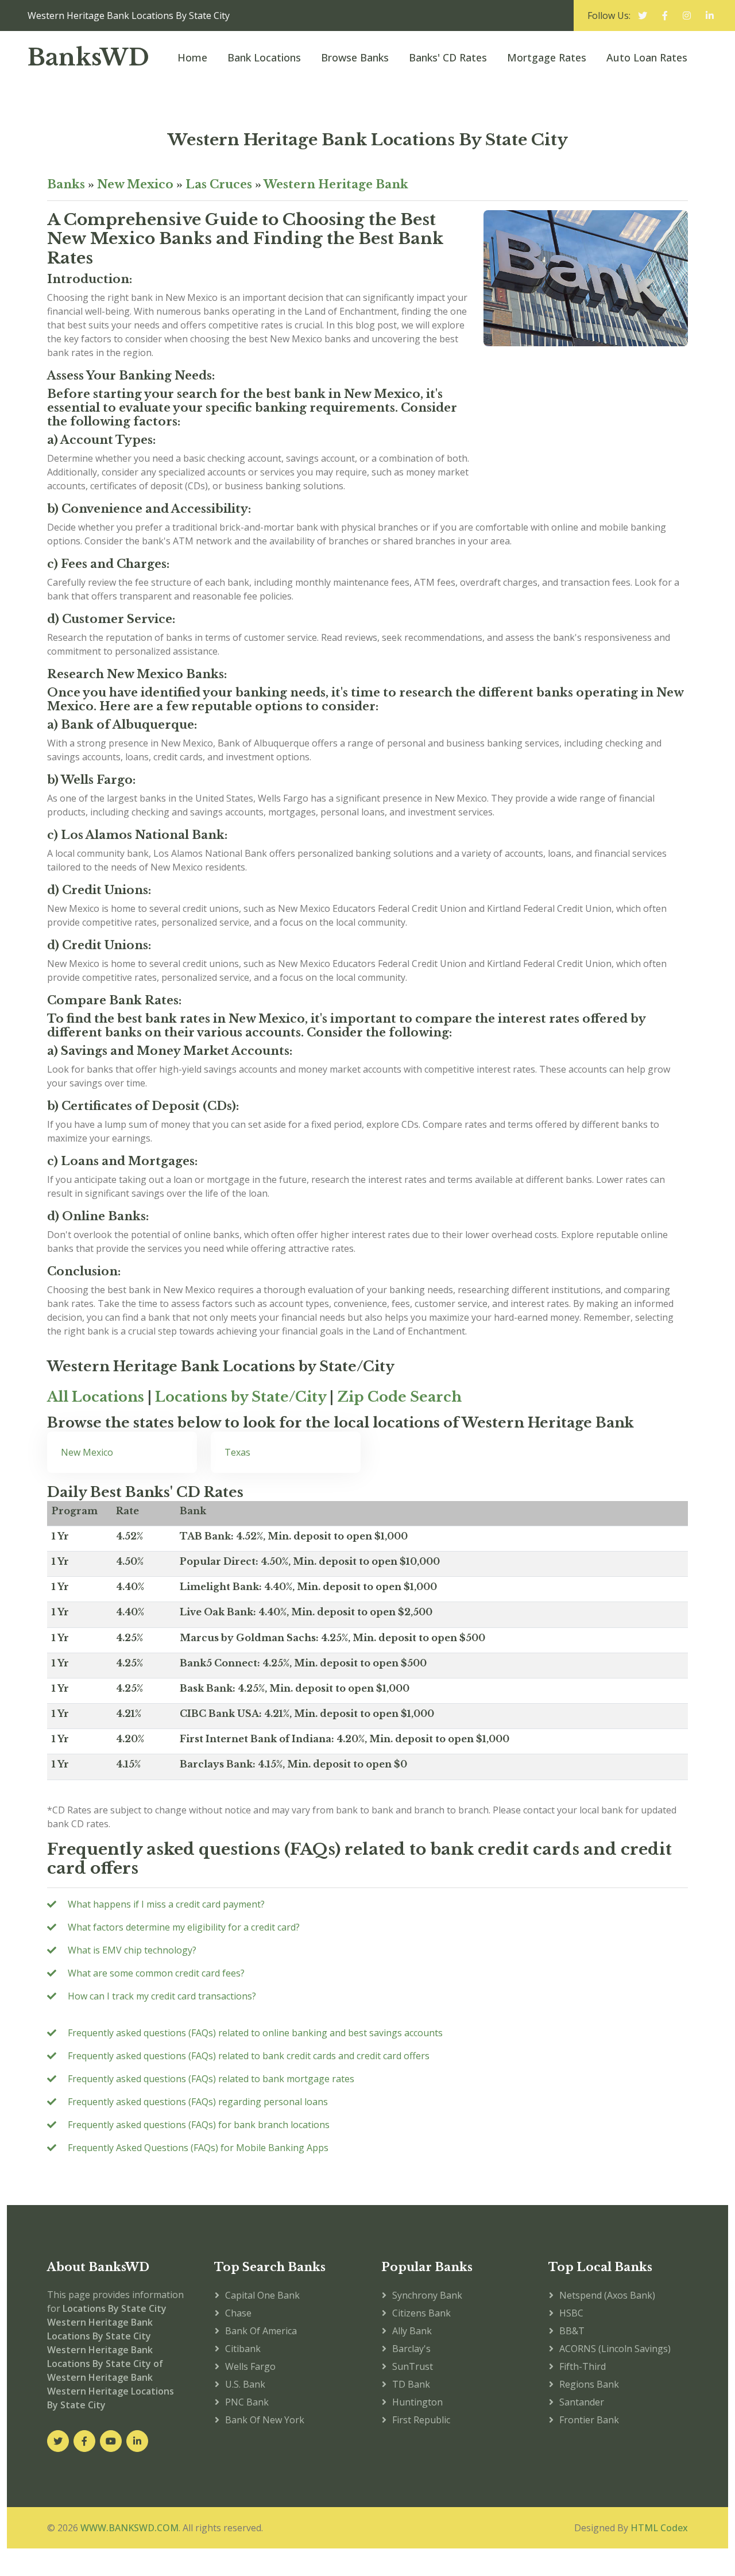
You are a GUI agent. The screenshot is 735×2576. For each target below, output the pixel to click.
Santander (582, 2402)
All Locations (96, 1397)
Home (192, 57)
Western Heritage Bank (336, 184)
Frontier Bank (589, 2420)
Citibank (243, 2349)
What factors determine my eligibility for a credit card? (184, 1927)
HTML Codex (659, 2528)
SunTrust (413, 2366)
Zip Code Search (399, 1397)
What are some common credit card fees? (156, 1973)
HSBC (571, 2313)
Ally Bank (412, 2331)
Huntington (417, 2402)
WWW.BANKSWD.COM (129, 2528)
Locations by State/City (241, 1397)
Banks (66, 184)
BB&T (572, 2331)
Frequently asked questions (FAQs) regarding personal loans (198, 2102)
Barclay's (411, 2349)
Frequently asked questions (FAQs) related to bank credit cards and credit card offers (249, 2056)
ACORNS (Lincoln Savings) (615, 2349)
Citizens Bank (421, 2313)
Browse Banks (355, 57)
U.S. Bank (245, 2384)
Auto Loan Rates (647, 57)
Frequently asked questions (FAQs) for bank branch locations (199, 2125)
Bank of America (261, 2331)
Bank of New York (265, 2420)
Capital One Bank (262, 2295)
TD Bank (411, 2384)
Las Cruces (219, 184)
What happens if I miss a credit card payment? (166, 1904)
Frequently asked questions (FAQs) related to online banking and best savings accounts (255, 2033)
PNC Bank (247, 2402)
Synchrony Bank (427, 2295)
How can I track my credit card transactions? (162, 1996)
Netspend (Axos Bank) (607, 2295)
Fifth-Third (583, 2366)
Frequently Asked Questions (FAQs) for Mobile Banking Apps (198, 2148)
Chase (238, 2313)
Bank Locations (264, 57)
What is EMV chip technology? (132, 1950)
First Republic (421, 2420)
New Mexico (135, 184)
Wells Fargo (250, 2366)
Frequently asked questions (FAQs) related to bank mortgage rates (211, 2079)
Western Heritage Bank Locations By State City (368, 140)
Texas (237, 1452)
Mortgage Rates (547, 57)
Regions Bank (589, 2384)
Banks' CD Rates (448, 57)
